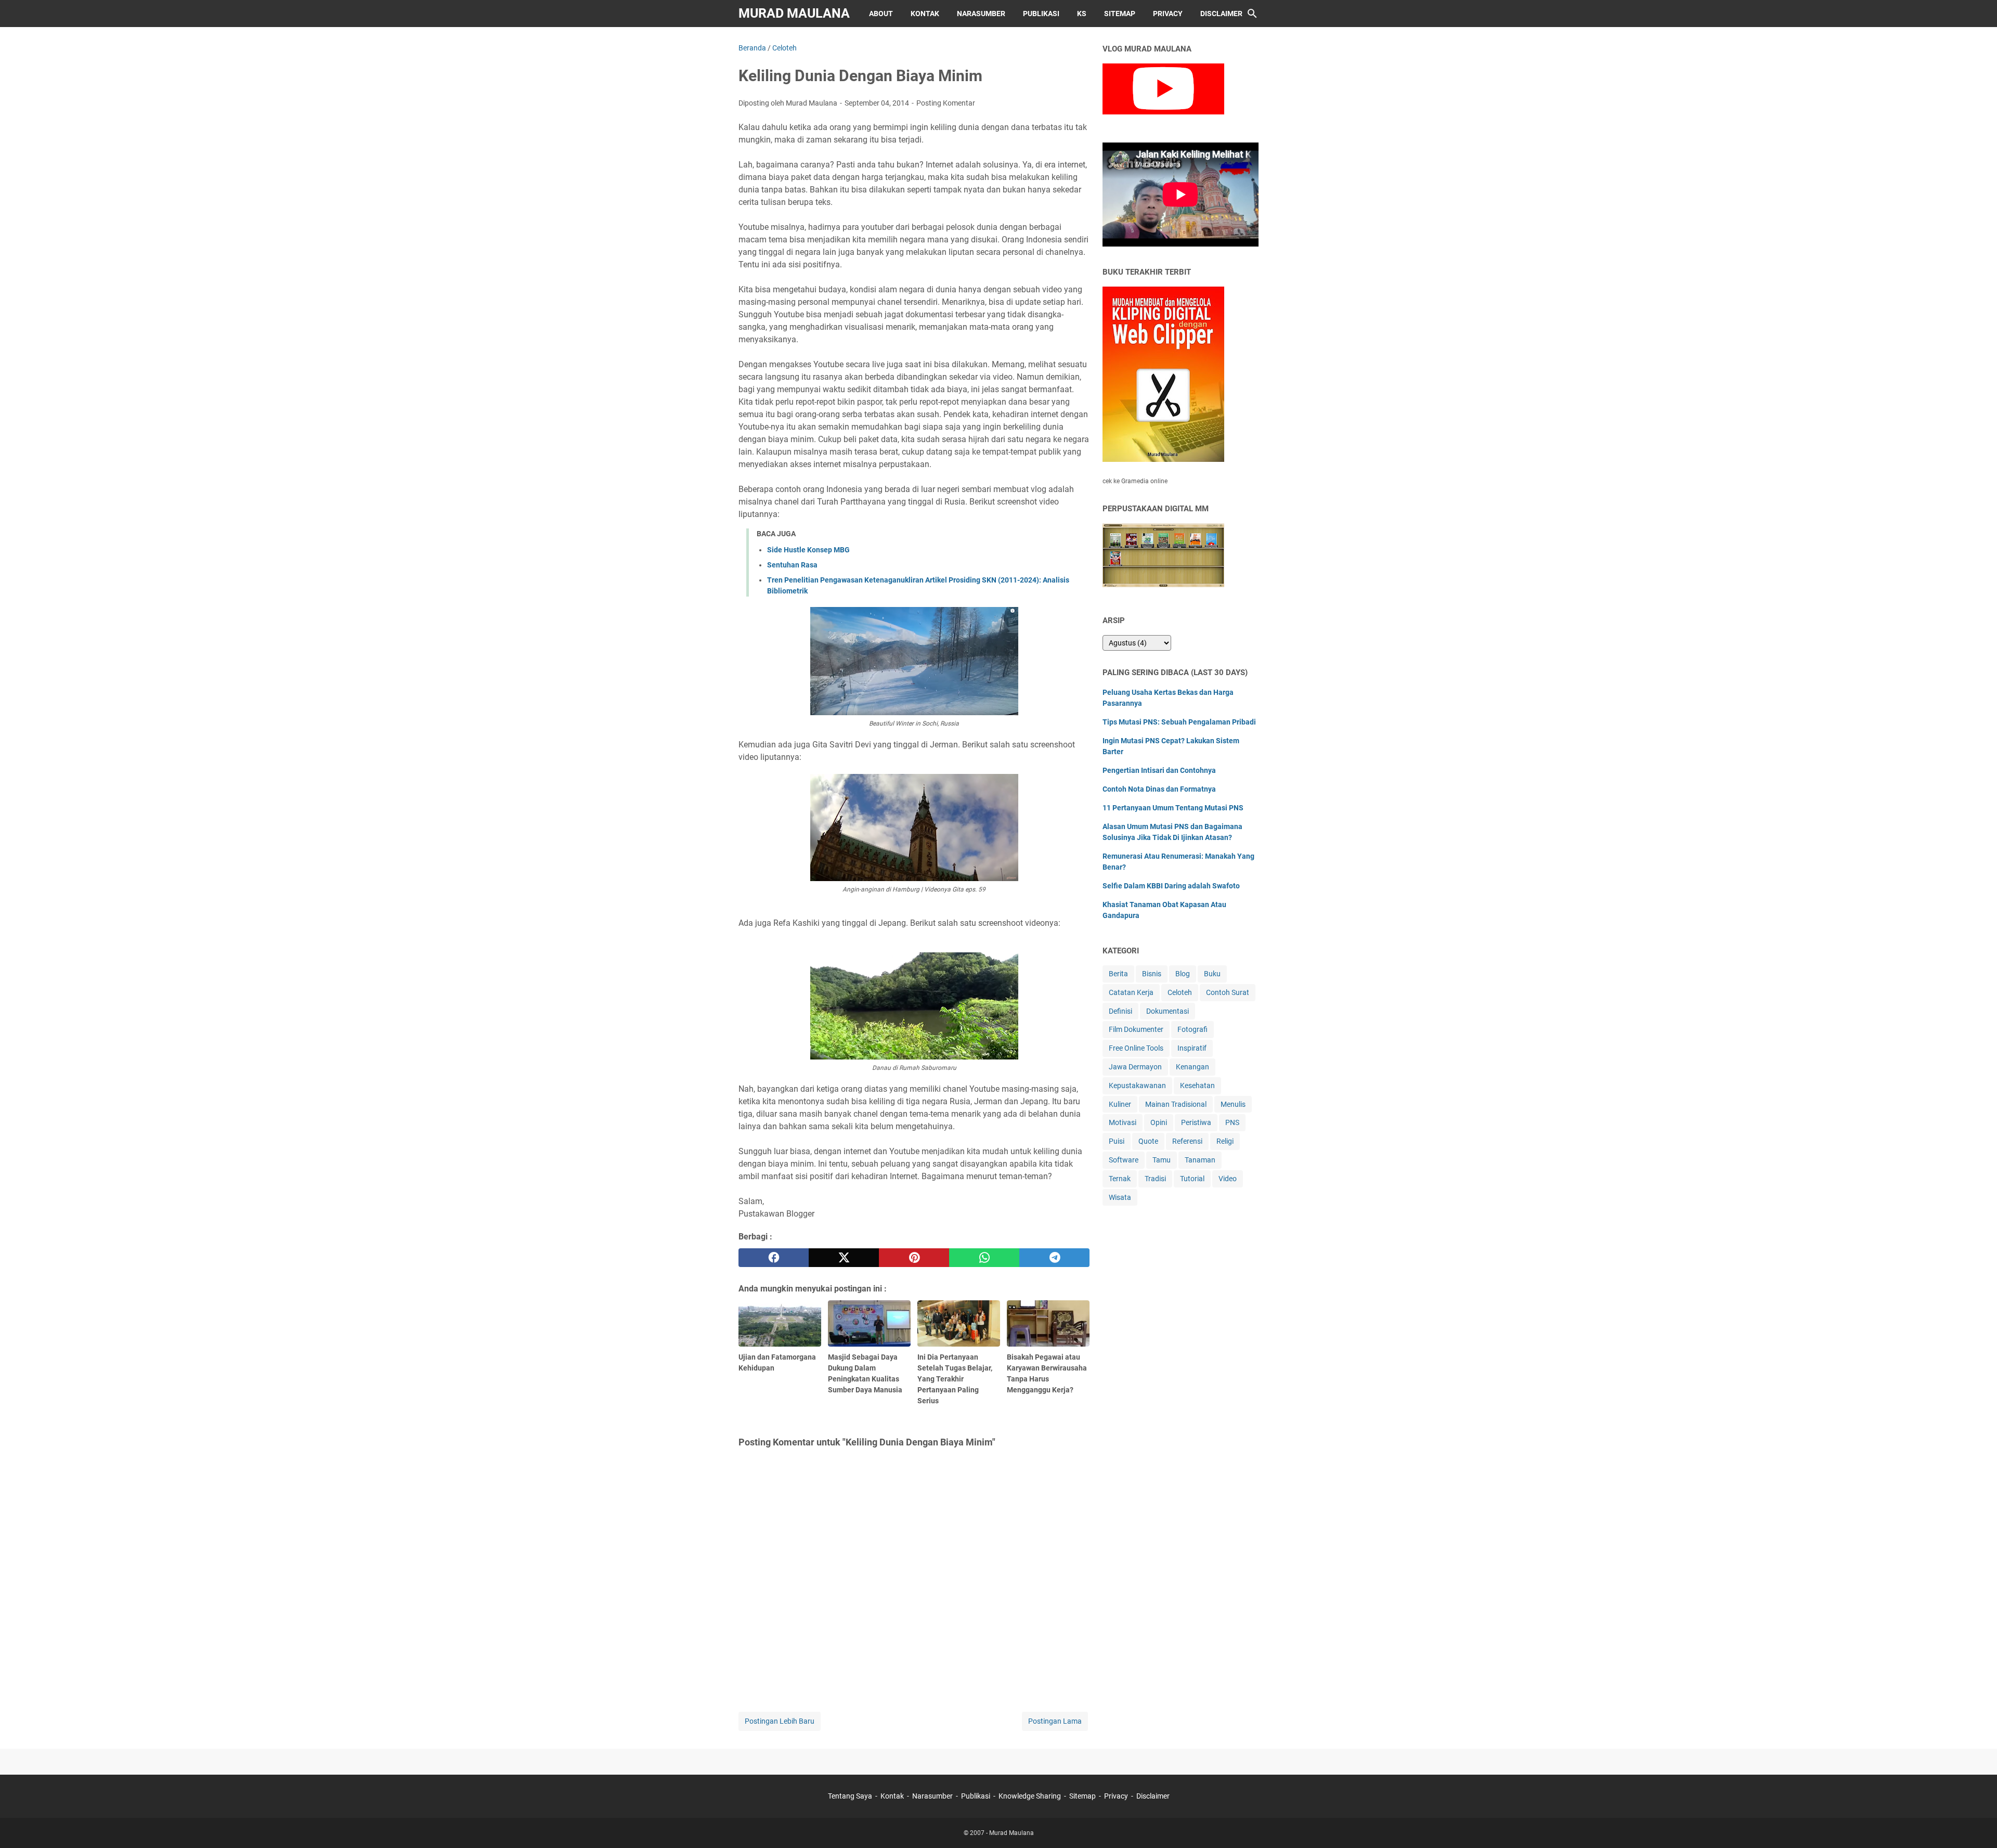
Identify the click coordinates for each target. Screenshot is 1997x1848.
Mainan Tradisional (1176, 1104)
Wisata (1120, 1197)
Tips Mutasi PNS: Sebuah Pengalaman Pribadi (1179, 722)
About (881, 14)
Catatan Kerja (1131, 992)
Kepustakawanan (1137, 1085)
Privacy (1168, 14)
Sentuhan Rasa (792, 565)
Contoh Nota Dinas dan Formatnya (1159, 789)
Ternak (1120, 1179)
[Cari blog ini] (1252, 14)
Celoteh (1180, 992)
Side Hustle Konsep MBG (808, 550)
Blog (1183, 974)
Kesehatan (1197, 1085)
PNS (1232, 1122)
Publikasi (1041, 14)
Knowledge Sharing (1030, 1796)
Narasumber (981, 14)
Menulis (1233, 1104)
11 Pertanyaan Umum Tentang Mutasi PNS (1173, 808)
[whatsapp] (984, 1258)
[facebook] (774, 1258)
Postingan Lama (1055, 1721)
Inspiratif (1192, 1048)
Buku (1212, 974)
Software (1124, 1160)
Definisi (1120, 1011)
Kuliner (1120, 1104)
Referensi (1187, 1141)
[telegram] (1054, 1258)
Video (1228, 1179)
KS (1082, 14)
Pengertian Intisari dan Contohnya (1159, 770)
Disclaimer (1221, 14)
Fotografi (1192, 1029)
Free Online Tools (1136, 1048)
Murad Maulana (794, 13)
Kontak (925, 14)
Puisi (1117, 1141)
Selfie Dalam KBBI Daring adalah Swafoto (1171, 886)
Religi (1225, 1141)
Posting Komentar (946, 103)
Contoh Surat (1228, 992)
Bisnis (1152, 974)
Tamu (1162, 1160)
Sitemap (1120, 14)
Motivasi (1123, 1122)
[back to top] (1976, 1825)
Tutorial (1192, 1179)
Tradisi (1155, 1179)
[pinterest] (914, 1258)
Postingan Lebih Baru (780, 1721)
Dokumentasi (1168, 1011)
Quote (1148, 1141)
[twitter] (844, 1258)
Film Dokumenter (1136, 1029)
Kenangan (1192, 1067)
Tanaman (1200, 1160)
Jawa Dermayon (1135, 1067)
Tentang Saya (850, 1796)
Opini (1159, 1122)
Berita (1118, 974)
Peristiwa (1196, 1122)
